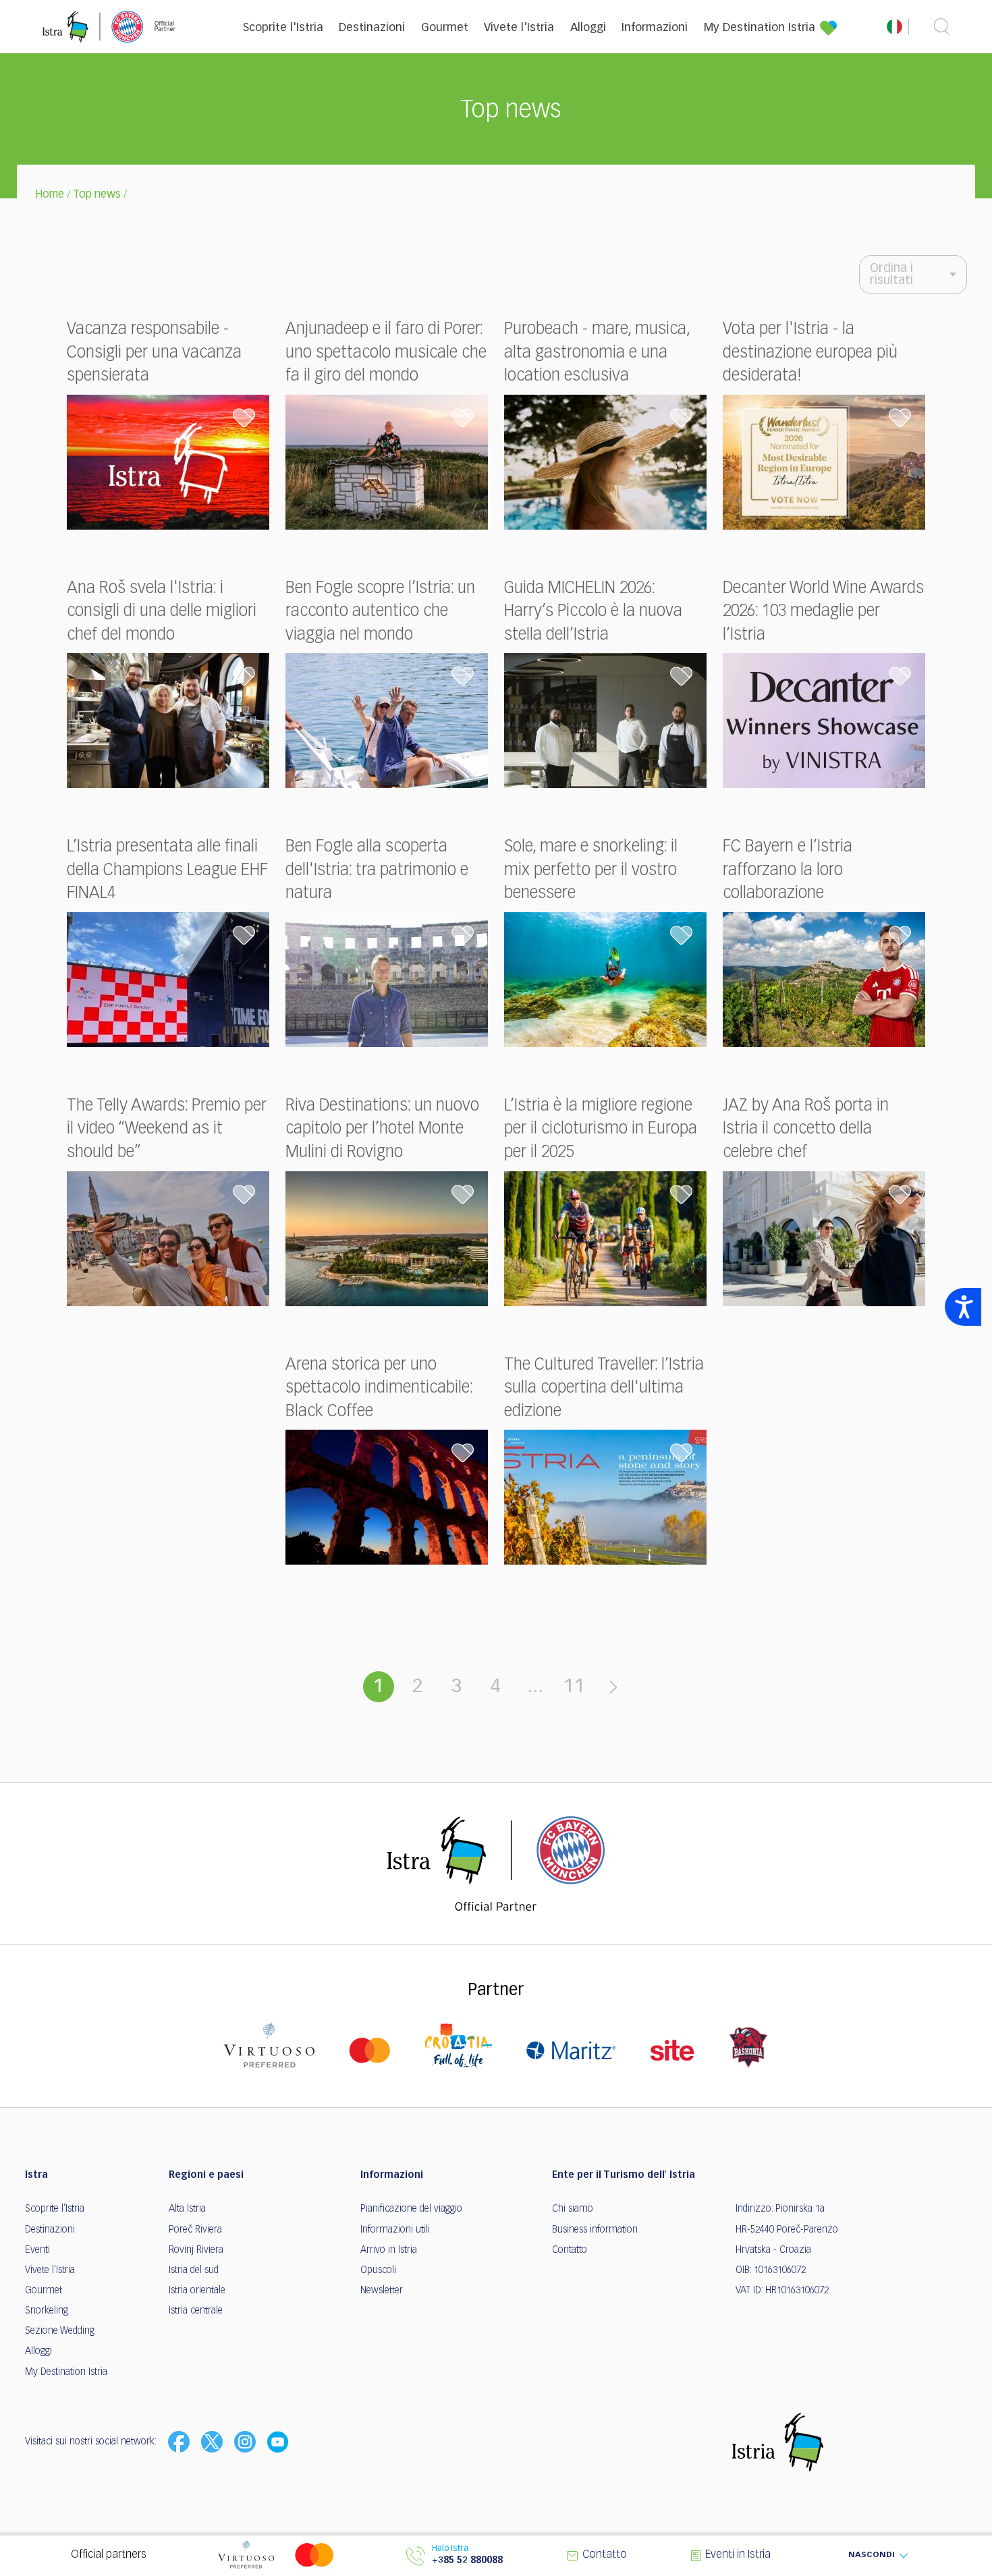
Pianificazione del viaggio (411, 2209)
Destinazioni (372, 28)
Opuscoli (378, 2270)
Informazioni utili (395, 2230)
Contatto (570, 2250)
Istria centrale (196, 2311)
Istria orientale (197, 2291)
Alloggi (588, 28)
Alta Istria (187, 2209)
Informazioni (655, 28)
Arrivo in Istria (389, 2250)
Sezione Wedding (60, 2331)
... (535, 1687)
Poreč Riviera (195, 2230)
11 (574, 1687)
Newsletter (382, 2291)
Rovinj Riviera (196, 2250)
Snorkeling (47, 2311)
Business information (595, 2230)
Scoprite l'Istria (283, 28)
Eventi (37, 2250)
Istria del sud (194, 2270)
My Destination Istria (760, 28)
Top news (97, 195)
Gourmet (445, 28)
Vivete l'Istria (519, 28)
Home (50, 195)
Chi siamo (573, 2209)
